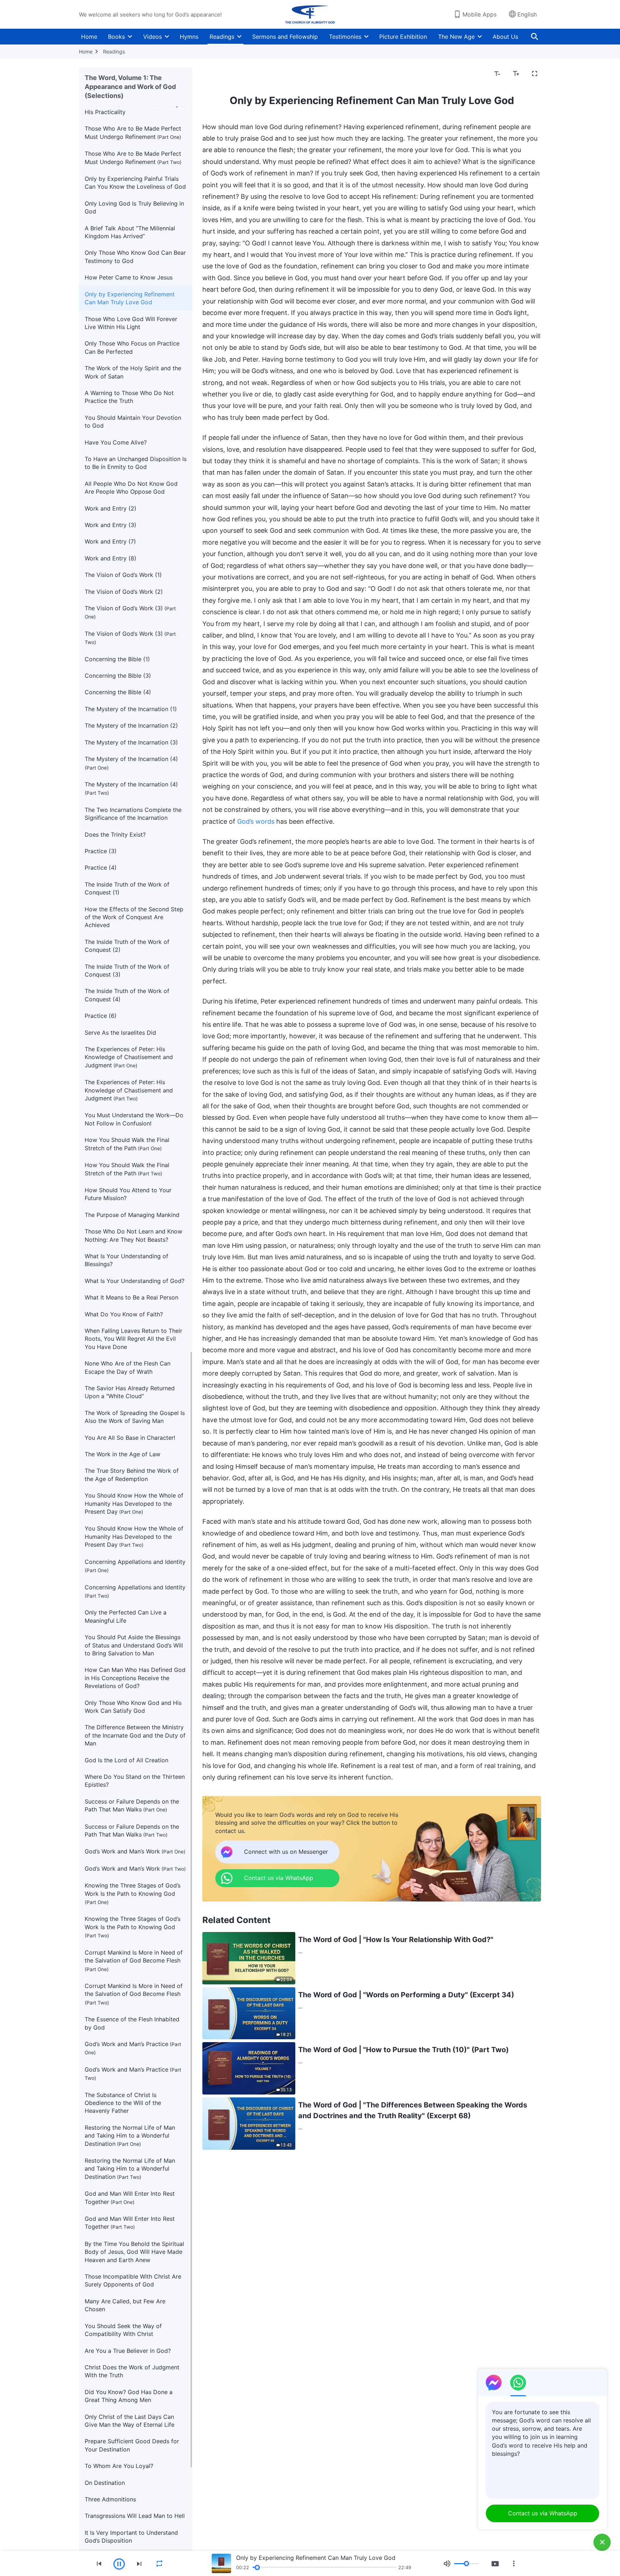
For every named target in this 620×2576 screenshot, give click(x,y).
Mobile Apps (480, 14)
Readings (222, 37)
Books (116, 37)
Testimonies (345, 37)
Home (89, 37)
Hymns (189, 37)
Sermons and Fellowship (285, 37)
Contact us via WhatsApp (543, 2513)
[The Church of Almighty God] (310, 14)
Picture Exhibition (403, 37)
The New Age (456, 37)
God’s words (256, 821)
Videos (152, 37)
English (527, 14)
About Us (505, 37)
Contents (219, 74)
